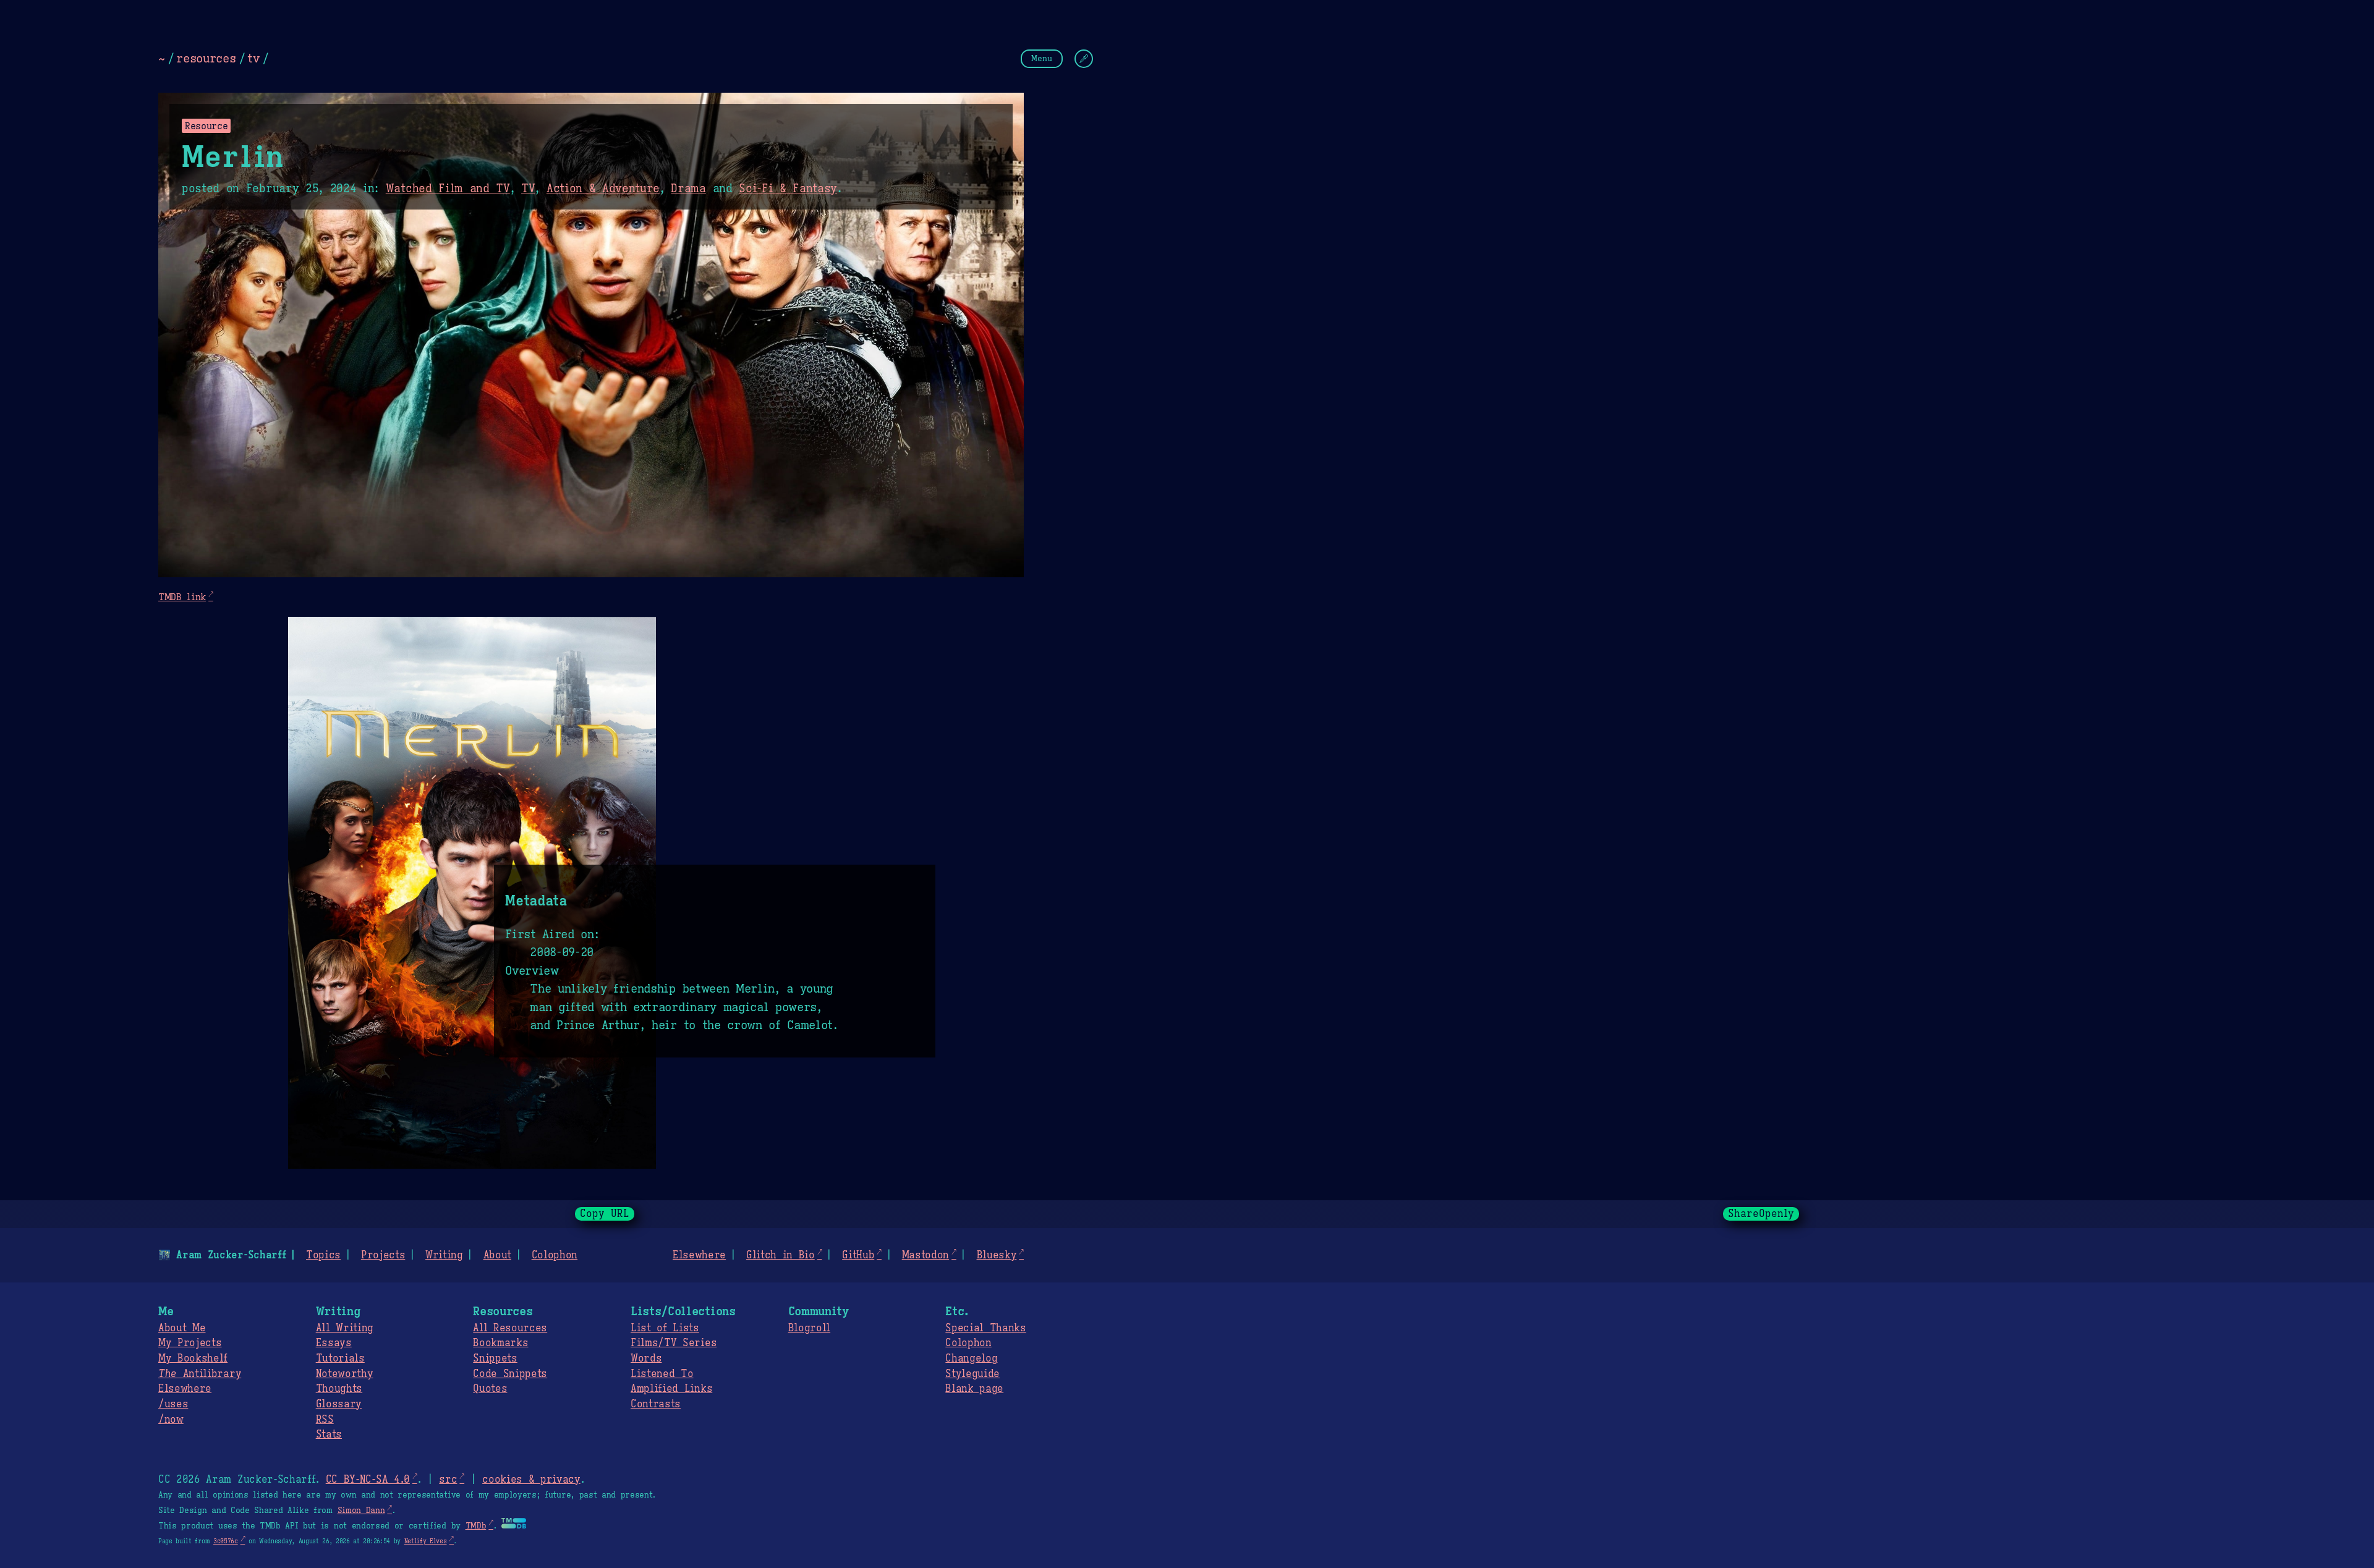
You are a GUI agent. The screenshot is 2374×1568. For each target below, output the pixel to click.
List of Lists (665, 1328)
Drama (688, 189)
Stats (329, 1435)
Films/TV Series (674, 1343)
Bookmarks (500, 1343)
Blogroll (809, 1328)
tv (253, 58)
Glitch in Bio (781, 1255)
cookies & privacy (531, 1480)
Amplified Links (671, 1389)
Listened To (662, 1374)
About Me (182, 1328)
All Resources (510, 1328)
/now (171, 1420)
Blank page (974, 1389)
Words (646, 1358)
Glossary (339, 1404)
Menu (1042, 58)
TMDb (476, 1526)
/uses (173, 1404)
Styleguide (972, 1374)
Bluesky (997, 1255)
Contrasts (656, 1404)
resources (206, 58)
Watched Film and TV (448, 189)
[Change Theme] (1084, 59)
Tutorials (340, 1358)
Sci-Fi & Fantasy (788, 189)
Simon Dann (361, 1511)
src (448, 1480)
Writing (444, 1255)
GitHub (858, 1255)
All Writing (345, 1328)
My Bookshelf (193, 1358)
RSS (325, 1420)
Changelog (971, 1358)
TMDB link (182, 597)
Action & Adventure (603, 189)
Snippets (495, 1358)
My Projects (190, 1343)
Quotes (490, 1389)
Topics (323, 1255)
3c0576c (226, 1541)
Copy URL (605, 1214)
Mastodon (925, 1255)
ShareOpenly (1761, 1214)
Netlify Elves (426, 1541)
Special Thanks (986, 1328)
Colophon (555, 1255)
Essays (334, 1343)
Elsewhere (699, 1255)
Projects (383, 1255)
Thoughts (339, 1389)
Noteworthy (345, 1374)
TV (528, 189)
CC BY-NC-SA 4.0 (368, 1480)
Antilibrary (200, 1374)
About (497, 1255)
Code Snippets (510, 1374)
